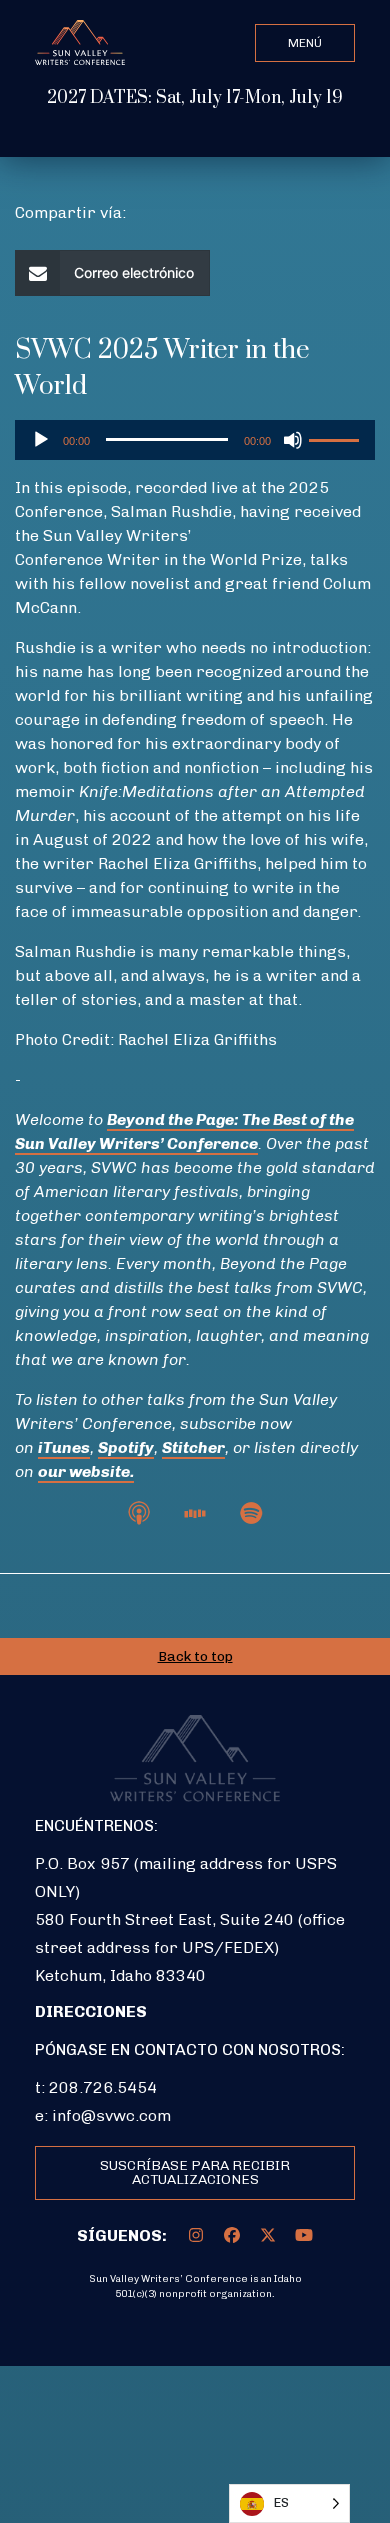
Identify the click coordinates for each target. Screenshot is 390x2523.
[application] (195, 440)
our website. (86, 1471)
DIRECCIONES (91, 2011)
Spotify (126, 1447)
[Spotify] (251, 1511)
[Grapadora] (195, 1511)
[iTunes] (139, 1511)
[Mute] (293, 440)
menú (305, 43)
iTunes (64, 1447)
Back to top (195, 1656)
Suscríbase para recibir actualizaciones (195, 2172)
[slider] (337, 438)
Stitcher (193, 1447)
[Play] (41, 440)
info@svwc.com (111, 2115)
